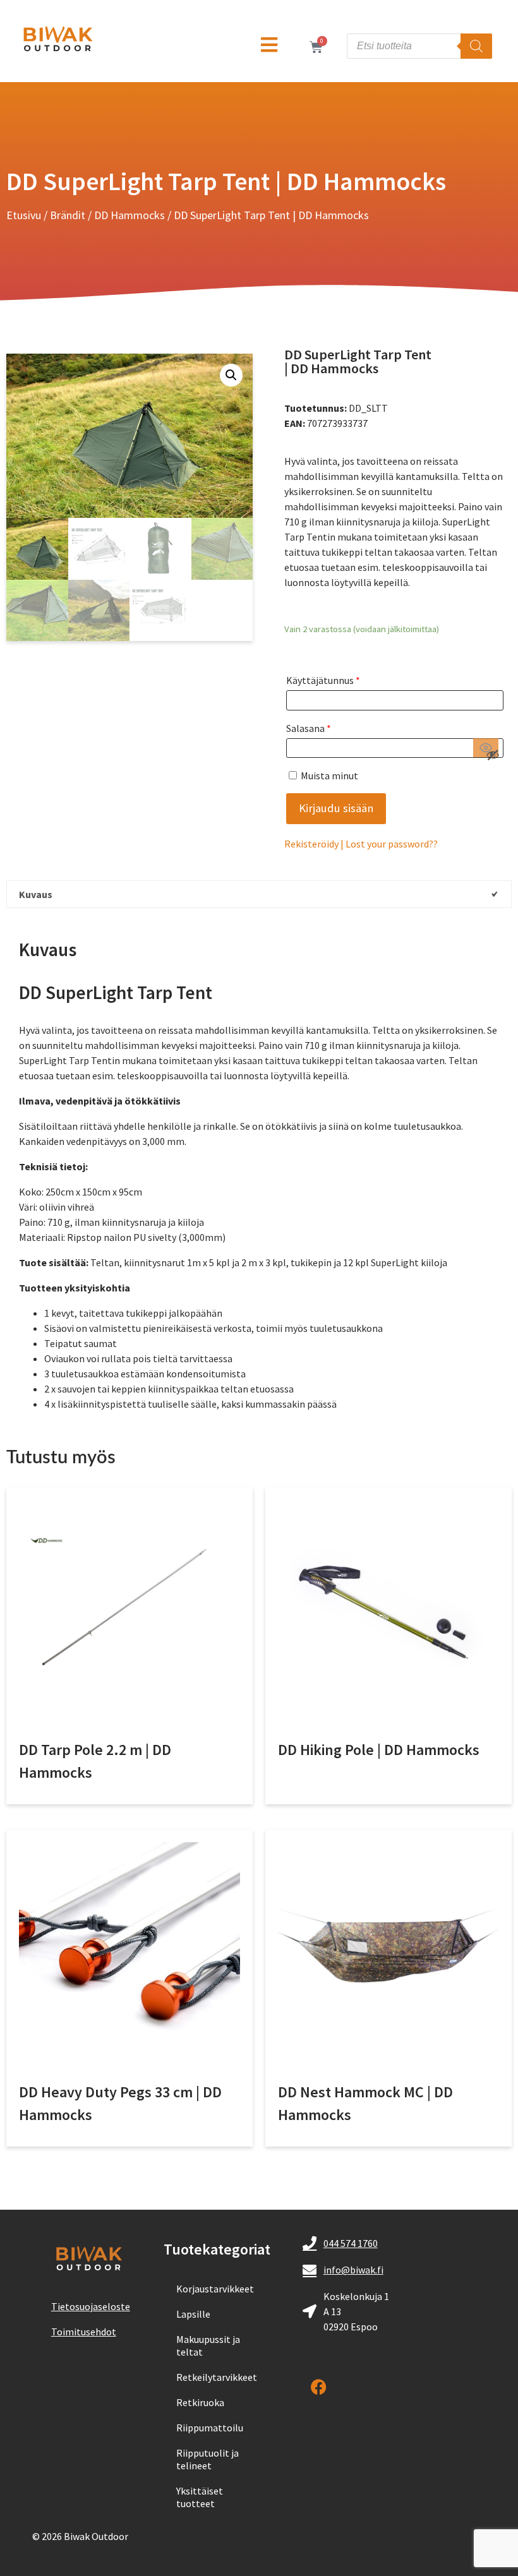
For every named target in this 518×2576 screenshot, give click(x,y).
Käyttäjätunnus (323, 680)
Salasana (309, 728)
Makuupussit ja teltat (208, 2345)
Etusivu (24, 215)
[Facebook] (318, 2387)
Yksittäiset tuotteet (200, 2497)
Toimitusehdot (84, 2332)
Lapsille (193, 2314)
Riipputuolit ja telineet (208, 2459)
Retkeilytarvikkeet (217, 2377)
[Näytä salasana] (486, 748)
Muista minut (328, 776)
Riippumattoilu (210, 2428)
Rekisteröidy (311, 844)
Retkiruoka (200, 2402)
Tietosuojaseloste (91, 2306)
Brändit (68, 215)
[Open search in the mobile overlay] (419, 46)
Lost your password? (389, 844)
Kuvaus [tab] (36, 894)
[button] (231, 375)
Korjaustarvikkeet (215, 2289)
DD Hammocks (129, 215)
